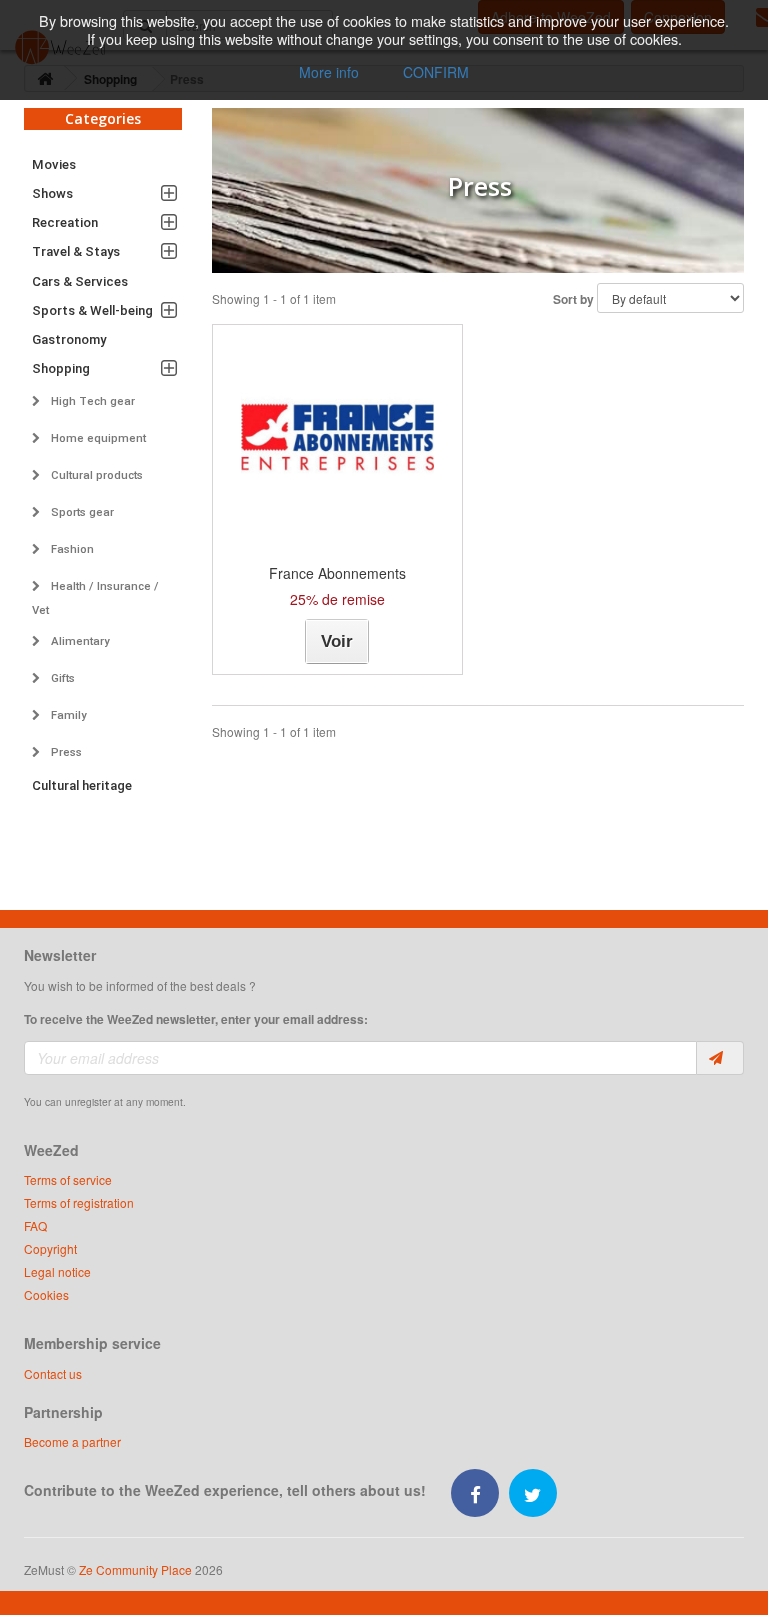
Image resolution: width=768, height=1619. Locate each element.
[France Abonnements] (337, 437)
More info (329, 72)
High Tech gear (91, 401)
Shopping (61, 368)
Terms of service (68, 1179)
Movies (54, 164)
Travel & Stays (76, 251)
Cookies (46, 1294)
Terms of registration (79, 1202)
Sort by (573, 299)
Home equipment (97, 438)
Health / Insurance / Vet (95, 598)
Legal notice (57, 1271)
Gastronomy (69, 339)
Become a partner (72, 1441)
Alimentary (79, 641)
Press (65, 752)
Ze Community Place (135, 1569)
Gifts (61, 678)
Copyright (50, 1248)
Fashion (71, 549)
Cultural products (95, 475)
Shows (52, 193)
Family (67, 715)
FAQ (35, 1225)
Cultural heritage (82, 785)
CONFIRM (436, 72)
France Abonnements (337, 573)
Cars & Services (80, 281)
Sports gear (81, 512)
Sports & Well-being (92, 310)
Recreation (65, 222)
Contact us (53, 1373)
